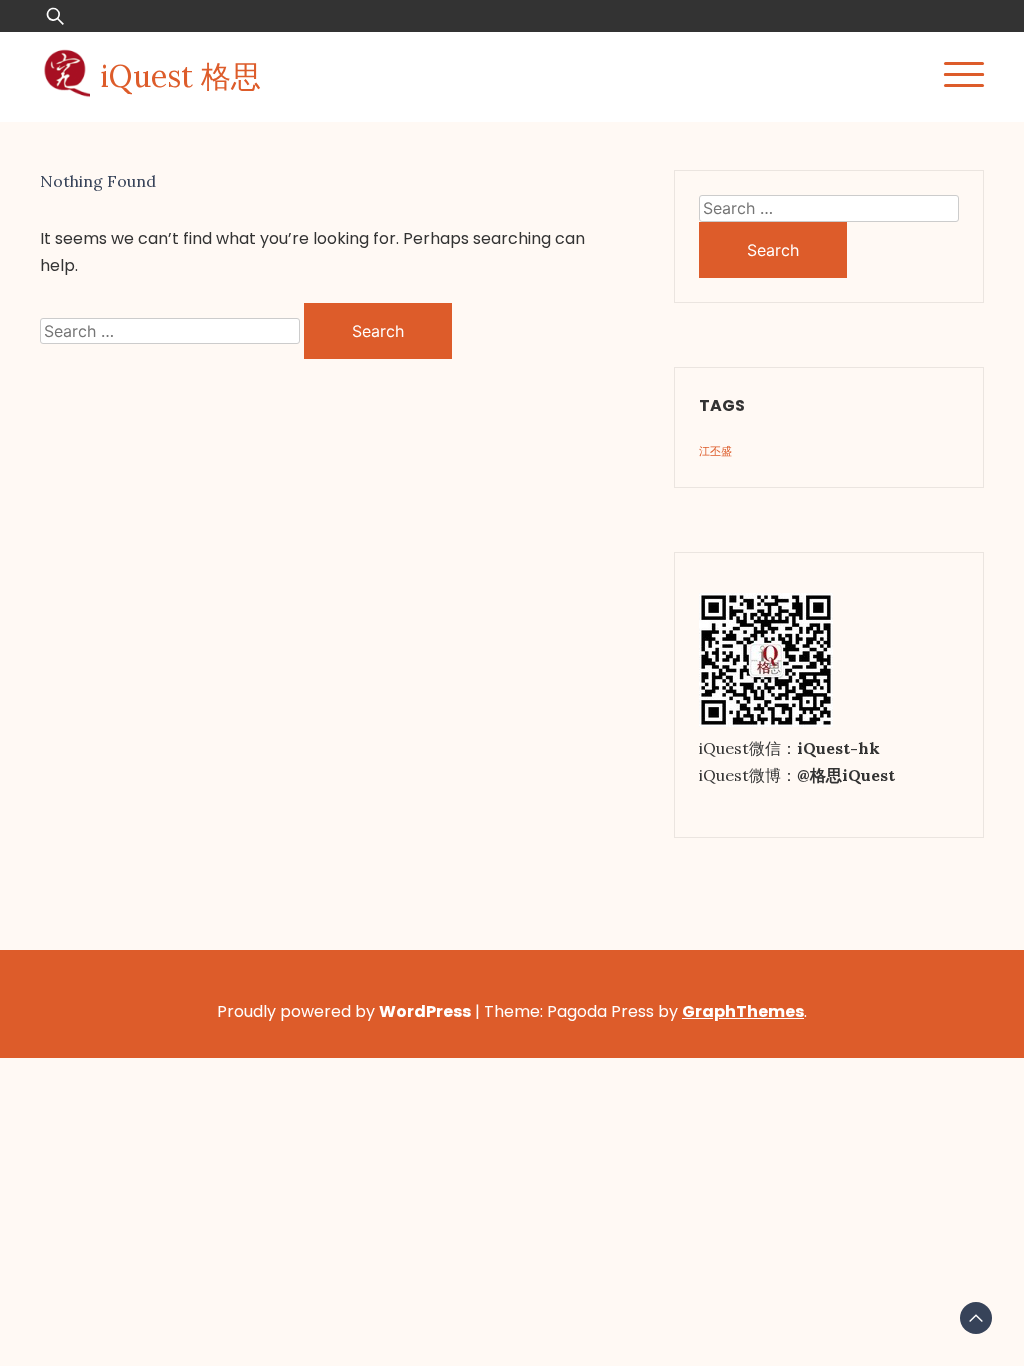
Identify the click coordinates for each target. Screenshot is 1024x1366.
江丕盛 (715, 451)
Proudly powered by (344, 1011)
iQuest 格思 (180, 76)
